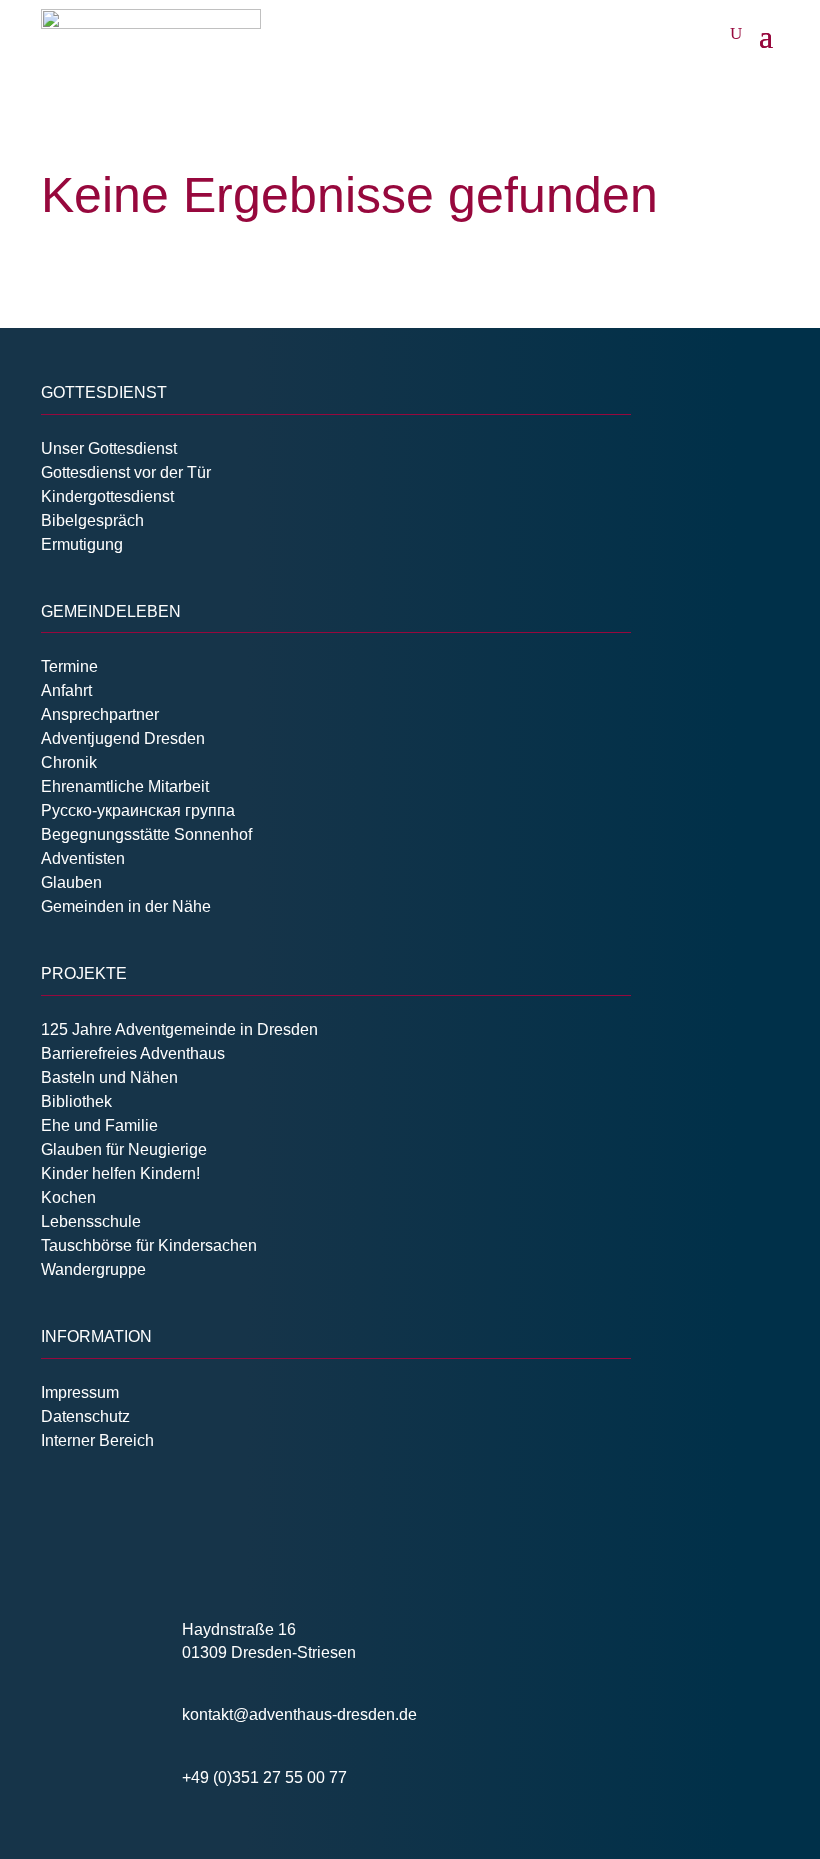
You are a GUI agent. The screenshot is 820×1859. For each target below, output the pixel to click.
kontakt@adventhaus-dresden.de (299, 1714)
